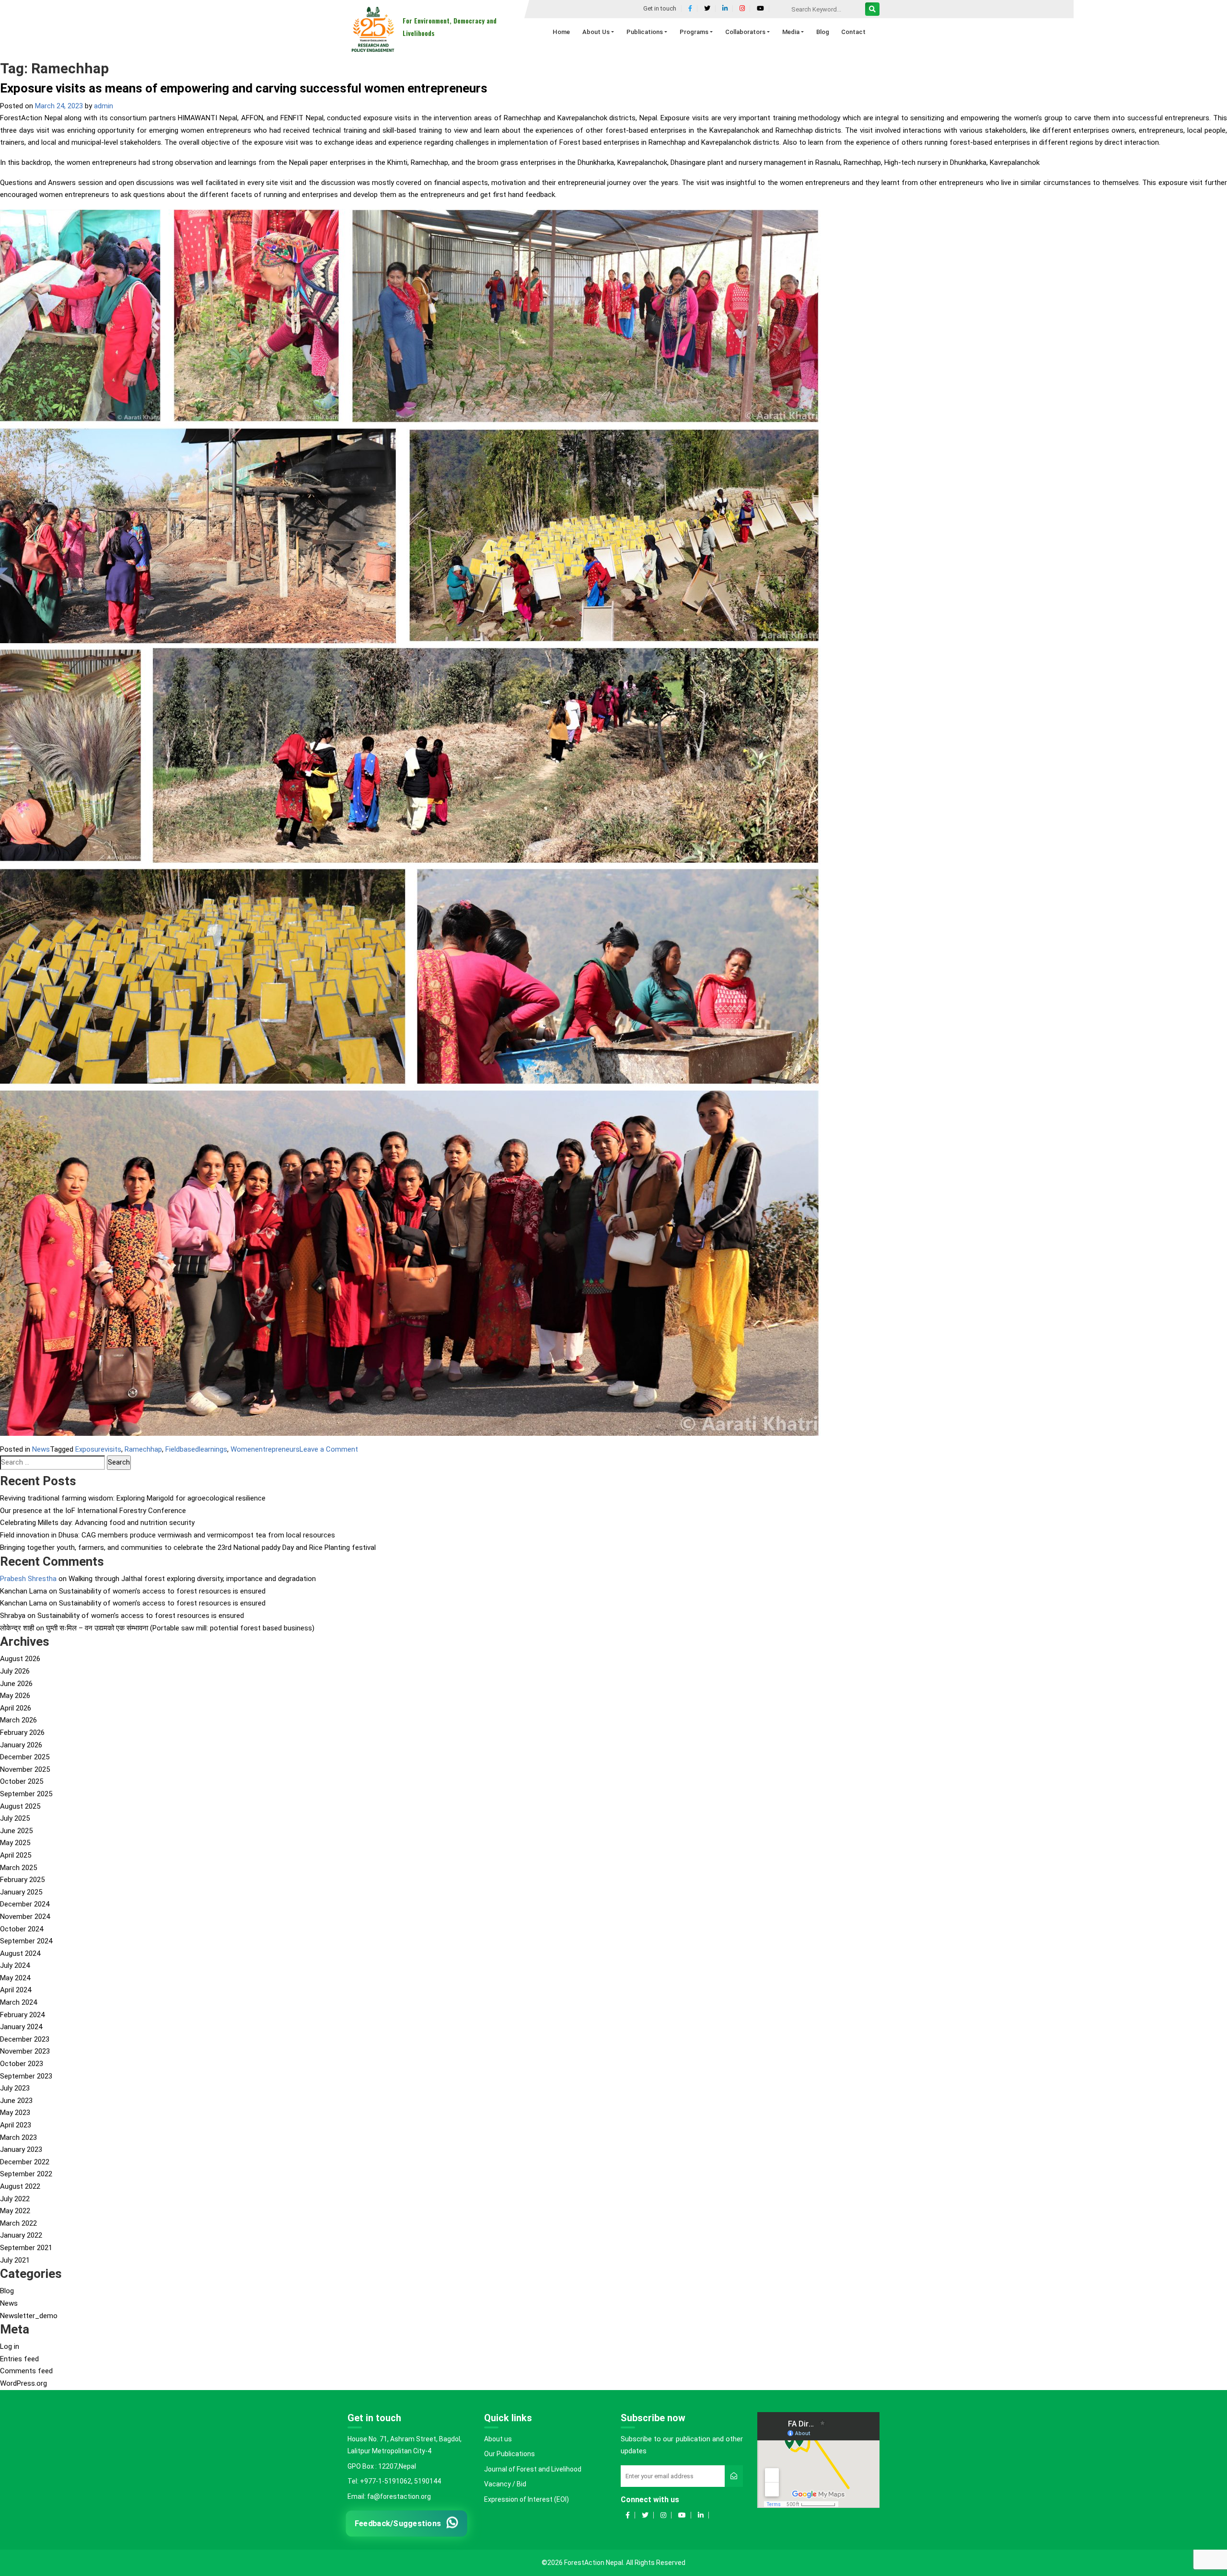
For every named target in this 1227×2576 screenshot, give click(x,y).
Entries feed (19, 2359)
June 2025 (16, 1831)
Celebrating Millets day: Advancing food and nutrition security (97, 1523)
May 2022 (15, 2211)
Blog (7, 2291)
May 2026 (15, 1696)
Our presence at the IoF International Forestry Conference (93, 1511)
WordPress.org (23, 2383)
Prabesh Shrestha (28, 1579)
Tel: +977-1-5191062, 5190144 (394, 2481)
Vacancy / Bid (505, 2484)
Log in (10, 2346)
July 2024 (15, 1965)
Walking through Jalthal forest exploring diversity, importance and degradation (192, 1579)
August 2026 (20, 1659)
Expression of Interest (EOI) (527, 2499)
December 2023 (25, 2039)
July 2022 (15, 2199)
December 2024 (25, 1904)
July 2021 (15, 2260)
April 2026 (16, 1708)
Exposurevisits (98, 1449)
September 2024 (26, 1941)
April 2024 (16, 1990)
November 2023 (25, 2051)
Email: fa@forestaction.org (389, 2496)
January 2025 (21, 1892)
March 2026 (18, 1720)
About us (498, 2439)
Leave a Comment (329, 1449)
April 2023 (16, 2125)
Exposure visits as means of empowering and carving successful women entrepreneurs (244, 88)
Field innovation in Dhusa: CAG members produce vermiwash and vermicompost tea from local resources (168, 1535)
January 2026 (21, 1745)
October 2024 (22, 1929)
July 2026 (15, 1671)
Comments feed (26, 2371)
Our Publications (509, 2454)
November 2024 (25, 1917)
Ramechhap (143, 1449)
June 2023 (16, 2101)
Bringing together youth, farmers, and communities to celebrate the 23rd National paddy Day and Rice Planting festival (188, 1548)
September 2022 (26, 2174)
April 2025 (16, 1855)
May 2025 (15, 1843)
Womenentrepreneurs (265, 1449)
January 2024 (21, 2027)
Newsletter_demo (29, 2316)
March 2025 (18, 1868)
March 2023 (18, 2137)
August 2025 (20, 1806)
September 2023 (26, 2076)
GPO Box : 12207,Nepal (382, 2466)
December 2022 (25, 2162)
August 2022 (20, 2186)
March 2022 (18, 2223)
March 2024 (18, 2002)
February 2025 (22, 1880)
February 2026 (22, 1733)
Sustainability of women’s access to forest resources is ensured (162, 1591)
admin (104, 106)
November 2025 (25, 1769)
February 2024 (22, 2015)
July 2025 (15, 1818)
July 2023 (15, 2088)
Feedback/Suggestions (398, 2523)
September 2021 (26, 2248)
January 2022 (21, 2235)
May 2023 (15, 2113)
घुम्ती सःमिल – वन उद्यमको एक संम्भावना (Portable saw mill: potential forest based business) (180, 1628)
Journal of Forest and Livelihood (533, 2469)
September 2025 (26, 1794)
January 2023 (21, 2149)
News (41, 1449)
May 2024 (15, 1978)
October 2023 (22, 2064)
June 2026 (16, 1684)
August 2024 (20, 1953)
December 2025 (25, 1757)
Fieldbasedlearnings (196, 1449)
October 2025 (22, 1781)
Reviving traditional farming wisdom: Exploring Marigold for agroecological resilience (133, 1498)
